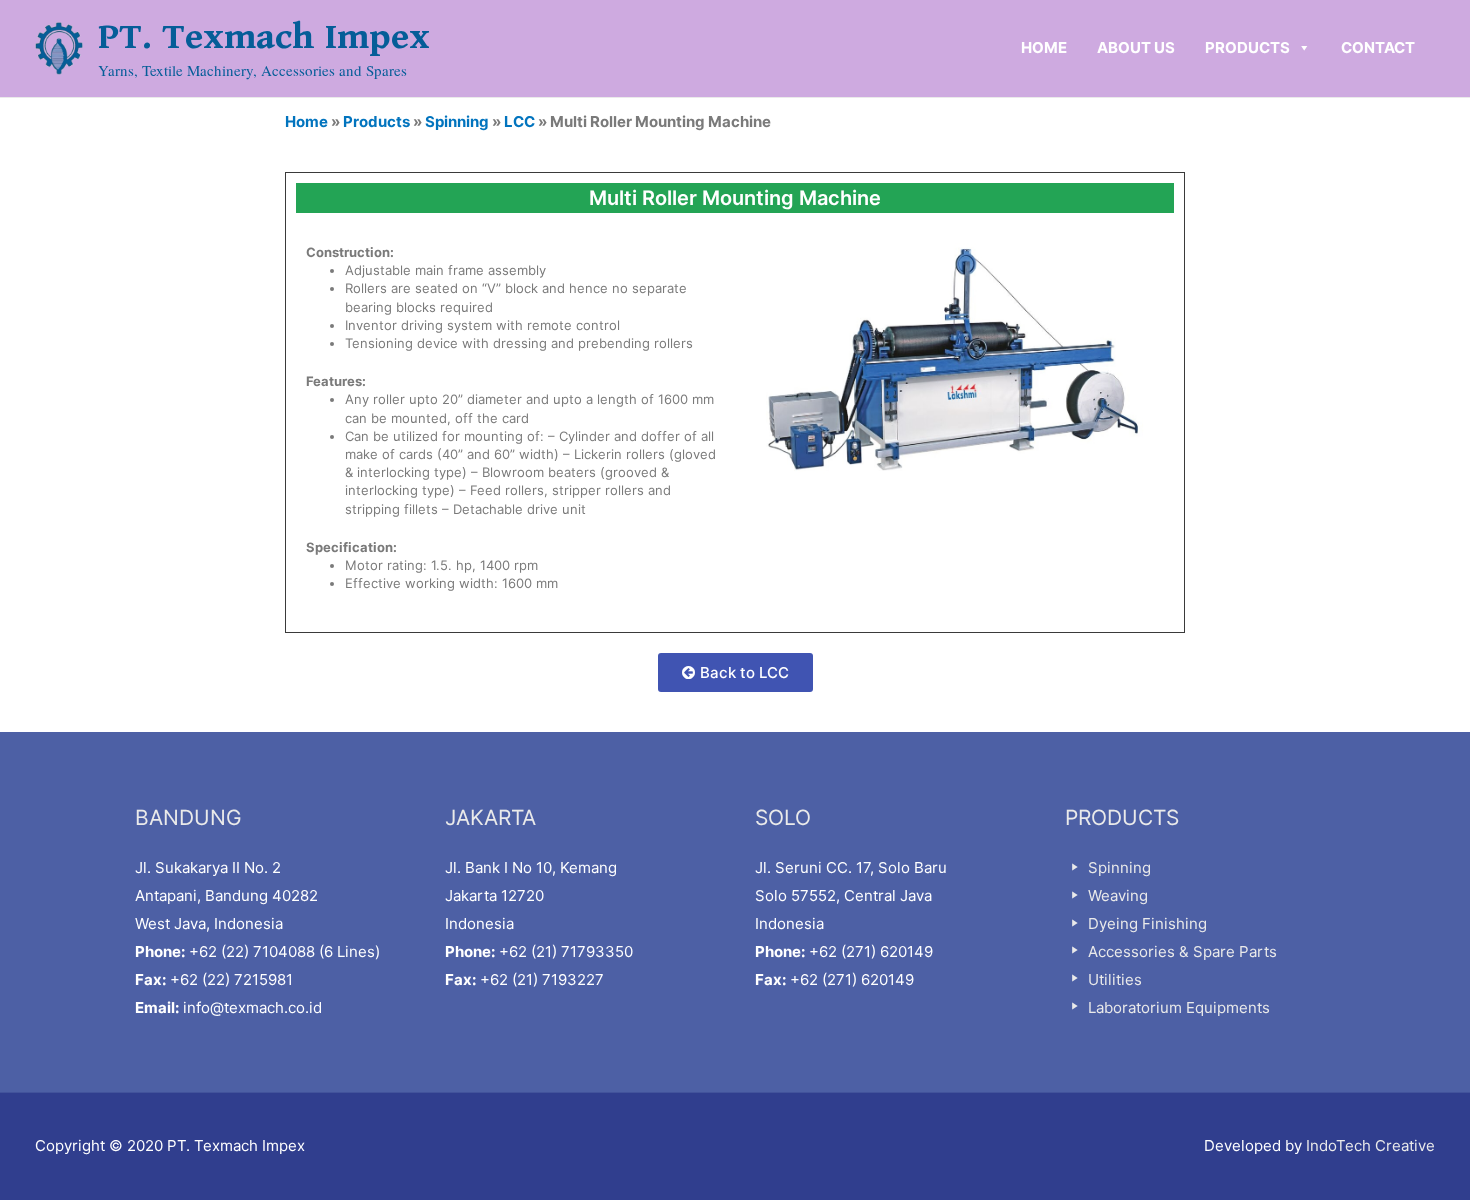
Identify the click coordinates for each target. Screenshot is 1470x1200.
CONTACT (1378, 47)
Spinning (457, 121)
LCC (519, 121)
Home (306, 121)
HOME (1044, 47)
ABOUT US (1136, 47)
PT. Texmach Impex (264, 37)
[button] (735, 672)
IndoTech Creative (1370, 1145)
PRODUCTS (1247, 47)
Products (376, 121)
